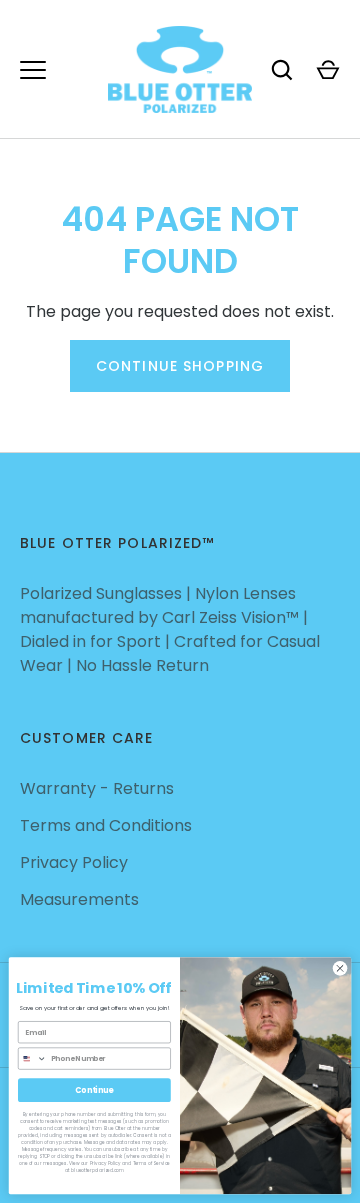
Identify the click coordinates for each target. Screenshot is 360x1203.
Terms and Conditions (106, 825)
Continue (94, 1089)
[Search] (282, 70)
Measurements (79, 899)
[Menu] (33, 70)
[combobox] (32, 1058)
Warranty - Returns (97, 788)
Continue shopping (180, 366)
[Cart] (328, 70)
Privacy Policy (74, 862)
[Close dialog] (339, 968)
